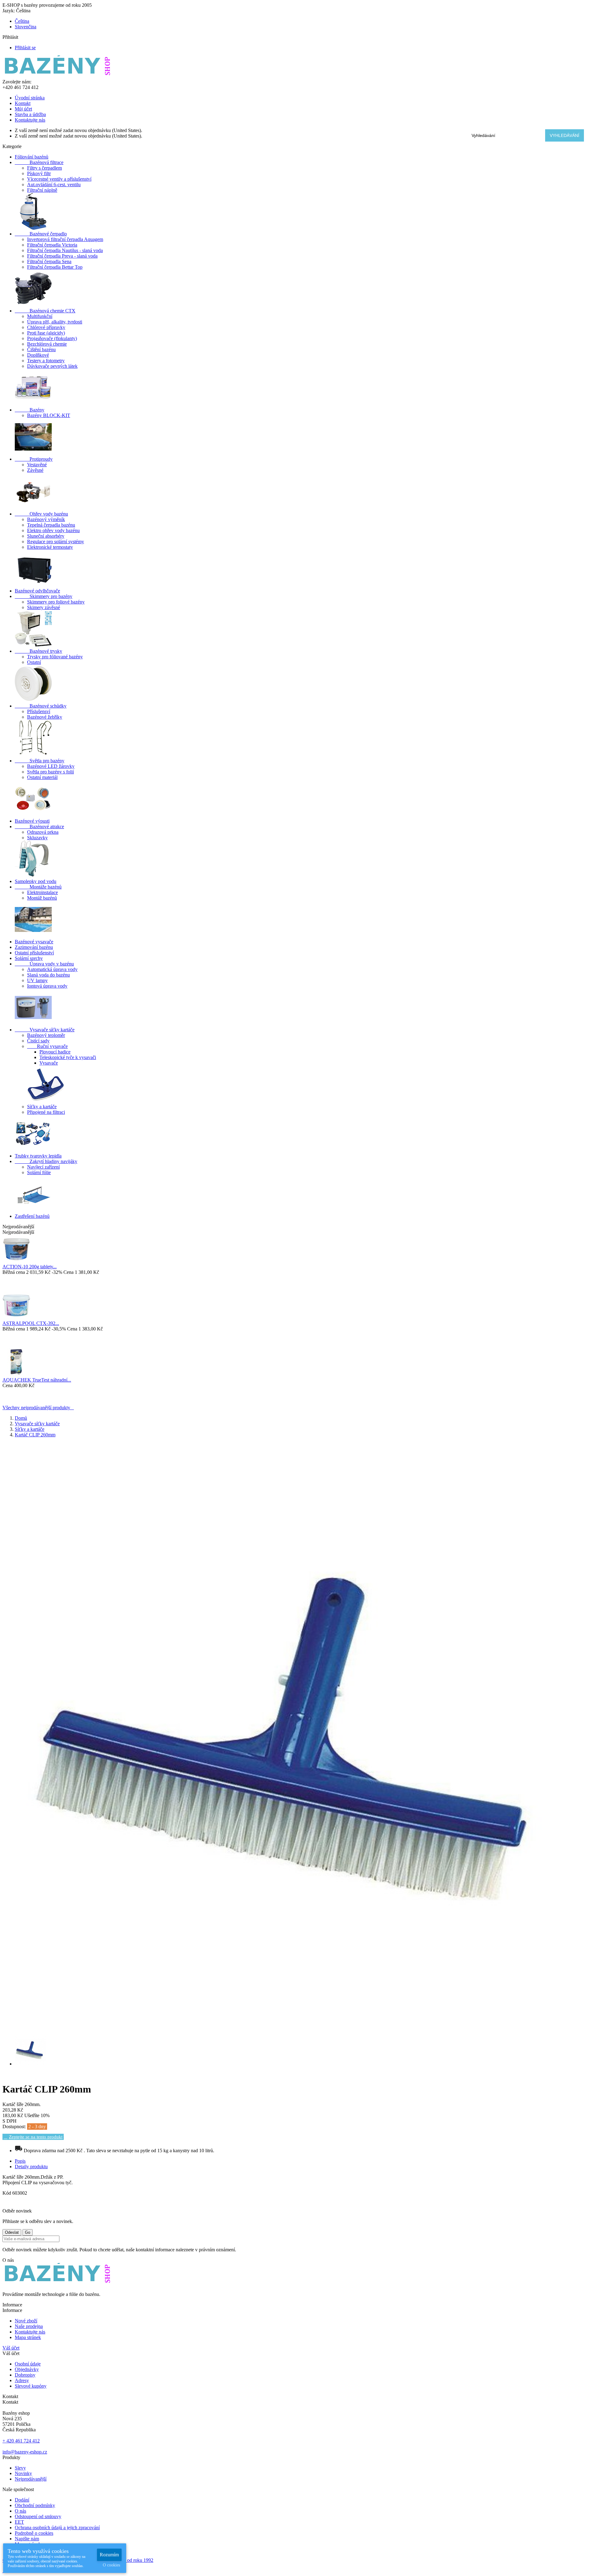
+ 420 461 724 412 (21, 2441)
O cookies (111, 2565)
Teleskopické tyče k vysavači (68, 1057)
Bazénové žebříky (45, 717)
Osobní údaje (28, 2364)
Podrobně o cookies (34, 2533)
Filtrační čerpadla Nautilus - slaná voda (65, 250)
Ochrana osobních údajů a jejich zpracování (57, 2528)
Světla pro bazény (40, 761)
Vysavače (49, 1063)
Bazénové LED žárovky (51, 766)
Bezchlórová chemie (47, 344)
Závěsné (35, 470)
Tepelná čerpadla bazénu (51, 525)
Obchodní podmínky (35, 2505)
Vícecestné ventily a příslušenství (59, 179)
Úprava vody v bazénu (44, 964)
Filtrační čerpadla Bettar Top (55, 267)
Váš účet (11, 2348)
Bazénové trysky (38, 651)
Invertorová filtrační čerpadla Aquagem (65, 239)
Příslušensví (39, 711)
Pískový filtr (39, 173)
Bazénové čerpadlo (41, 234)
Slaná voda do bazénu (48, 975)
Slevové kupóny (31, 2386)
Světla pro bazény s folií (50, 772)
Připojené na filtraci (46, 1112)
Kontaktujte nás (30, 120)
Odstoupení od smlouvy (38, 2516)
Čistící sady (38, 1041)
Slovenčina (26, 27)
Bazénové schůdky (41, 706)
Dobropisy (25, 2375)
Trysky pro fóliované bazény (55, 657)
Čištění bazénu (41, 349)
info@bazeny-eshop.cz (25, 2452)
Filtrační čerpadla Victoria (52, 245)
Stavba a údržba (30, 114)
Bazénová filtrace (39, 162)
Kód (7, 2193)
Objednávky (27, 2369)
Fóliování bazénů (32, 157)
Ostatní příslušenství (34, 953)
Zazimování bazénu (34, 947)
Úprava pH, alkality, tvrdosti (55, 322)
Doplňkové (38, 355)
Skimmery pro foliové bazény (56, 602)
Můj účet (23, 109)
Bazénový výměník (46, 519)
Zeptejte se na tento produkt (36, 2137)
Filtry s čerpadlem (44, 168)
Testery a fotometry (46, 361)
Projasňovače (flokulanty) (52, 338)
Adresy (22, 2380)
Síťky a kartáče (42, 1107)
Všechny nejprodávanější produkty (38, 1408)
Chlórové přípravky (46, 327)
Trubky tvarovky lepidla (38, 1156)
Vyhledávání (565, 135)
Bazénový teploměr (46, 1035)
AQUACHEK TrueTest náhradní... (37, 1380)
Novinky (23, 2473)
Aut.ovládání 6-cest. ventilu (54, 185)
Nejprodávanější (31, 2479)
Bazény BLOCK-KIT (49, 415)
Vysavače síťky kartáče (45, 1030)
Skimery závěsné (44, 607)
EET (19, 2522)
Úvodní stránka (30, 98)
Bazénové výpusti (32, 821)
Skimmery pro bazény (44, 596)
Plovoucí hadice (55, 1052)
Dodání (22, 2500)
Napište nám (27, 2539)
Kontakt (23, 103)
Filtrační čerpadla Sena (49, 261)
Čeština (22, 21)
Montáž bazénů (42, 898)
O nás (20, 2511)
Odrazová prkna (43, 832)
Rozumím (109, 2555)
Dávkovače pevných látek (52, 366)
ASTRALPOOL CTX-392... (31, 1323)
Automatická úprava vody (52, 969)
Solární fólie (39, 1172)
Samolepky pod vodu (36, 881)
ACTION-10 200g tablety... (30, 1267)
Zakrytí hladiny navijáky (46, 1161)
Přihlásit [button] (13, 37)
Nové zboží (26, 2321)
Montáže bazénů (38, 887)
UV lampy (37, 980)
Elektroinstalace (42, 892)
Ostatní (34, 662)
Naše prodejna (29, 2326)
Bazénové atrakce (39, 827)
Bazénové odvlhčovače (37, 591)
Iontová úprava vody (47, 986)
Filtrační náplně (42, 190)
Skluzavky (37, 838)
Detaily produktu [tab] (31, 2167)
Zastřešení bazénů (32, 1216)
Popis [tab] (20, 2161)
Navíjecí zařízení (43, 1167)
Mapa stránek (28, 2337)
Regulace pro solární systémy (56, 542)
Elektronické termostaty (50, 547)
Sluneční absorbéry (46, 536)
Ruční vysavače (47, 1046)
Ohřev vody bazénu (41, 514)
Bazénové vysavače (34, 942)
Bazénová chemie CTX (45, 311)
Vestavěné (37, 465)
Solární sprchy (29, 958)
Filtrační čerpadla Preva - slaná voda (62, 256)
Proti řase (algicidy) (46, 333)
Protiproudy (34, 459)
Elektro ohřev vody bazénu (53, 530)
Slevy (20, 2468)
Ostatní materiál (42, 777)
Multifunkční (40, 316)
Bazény (30, 410)
